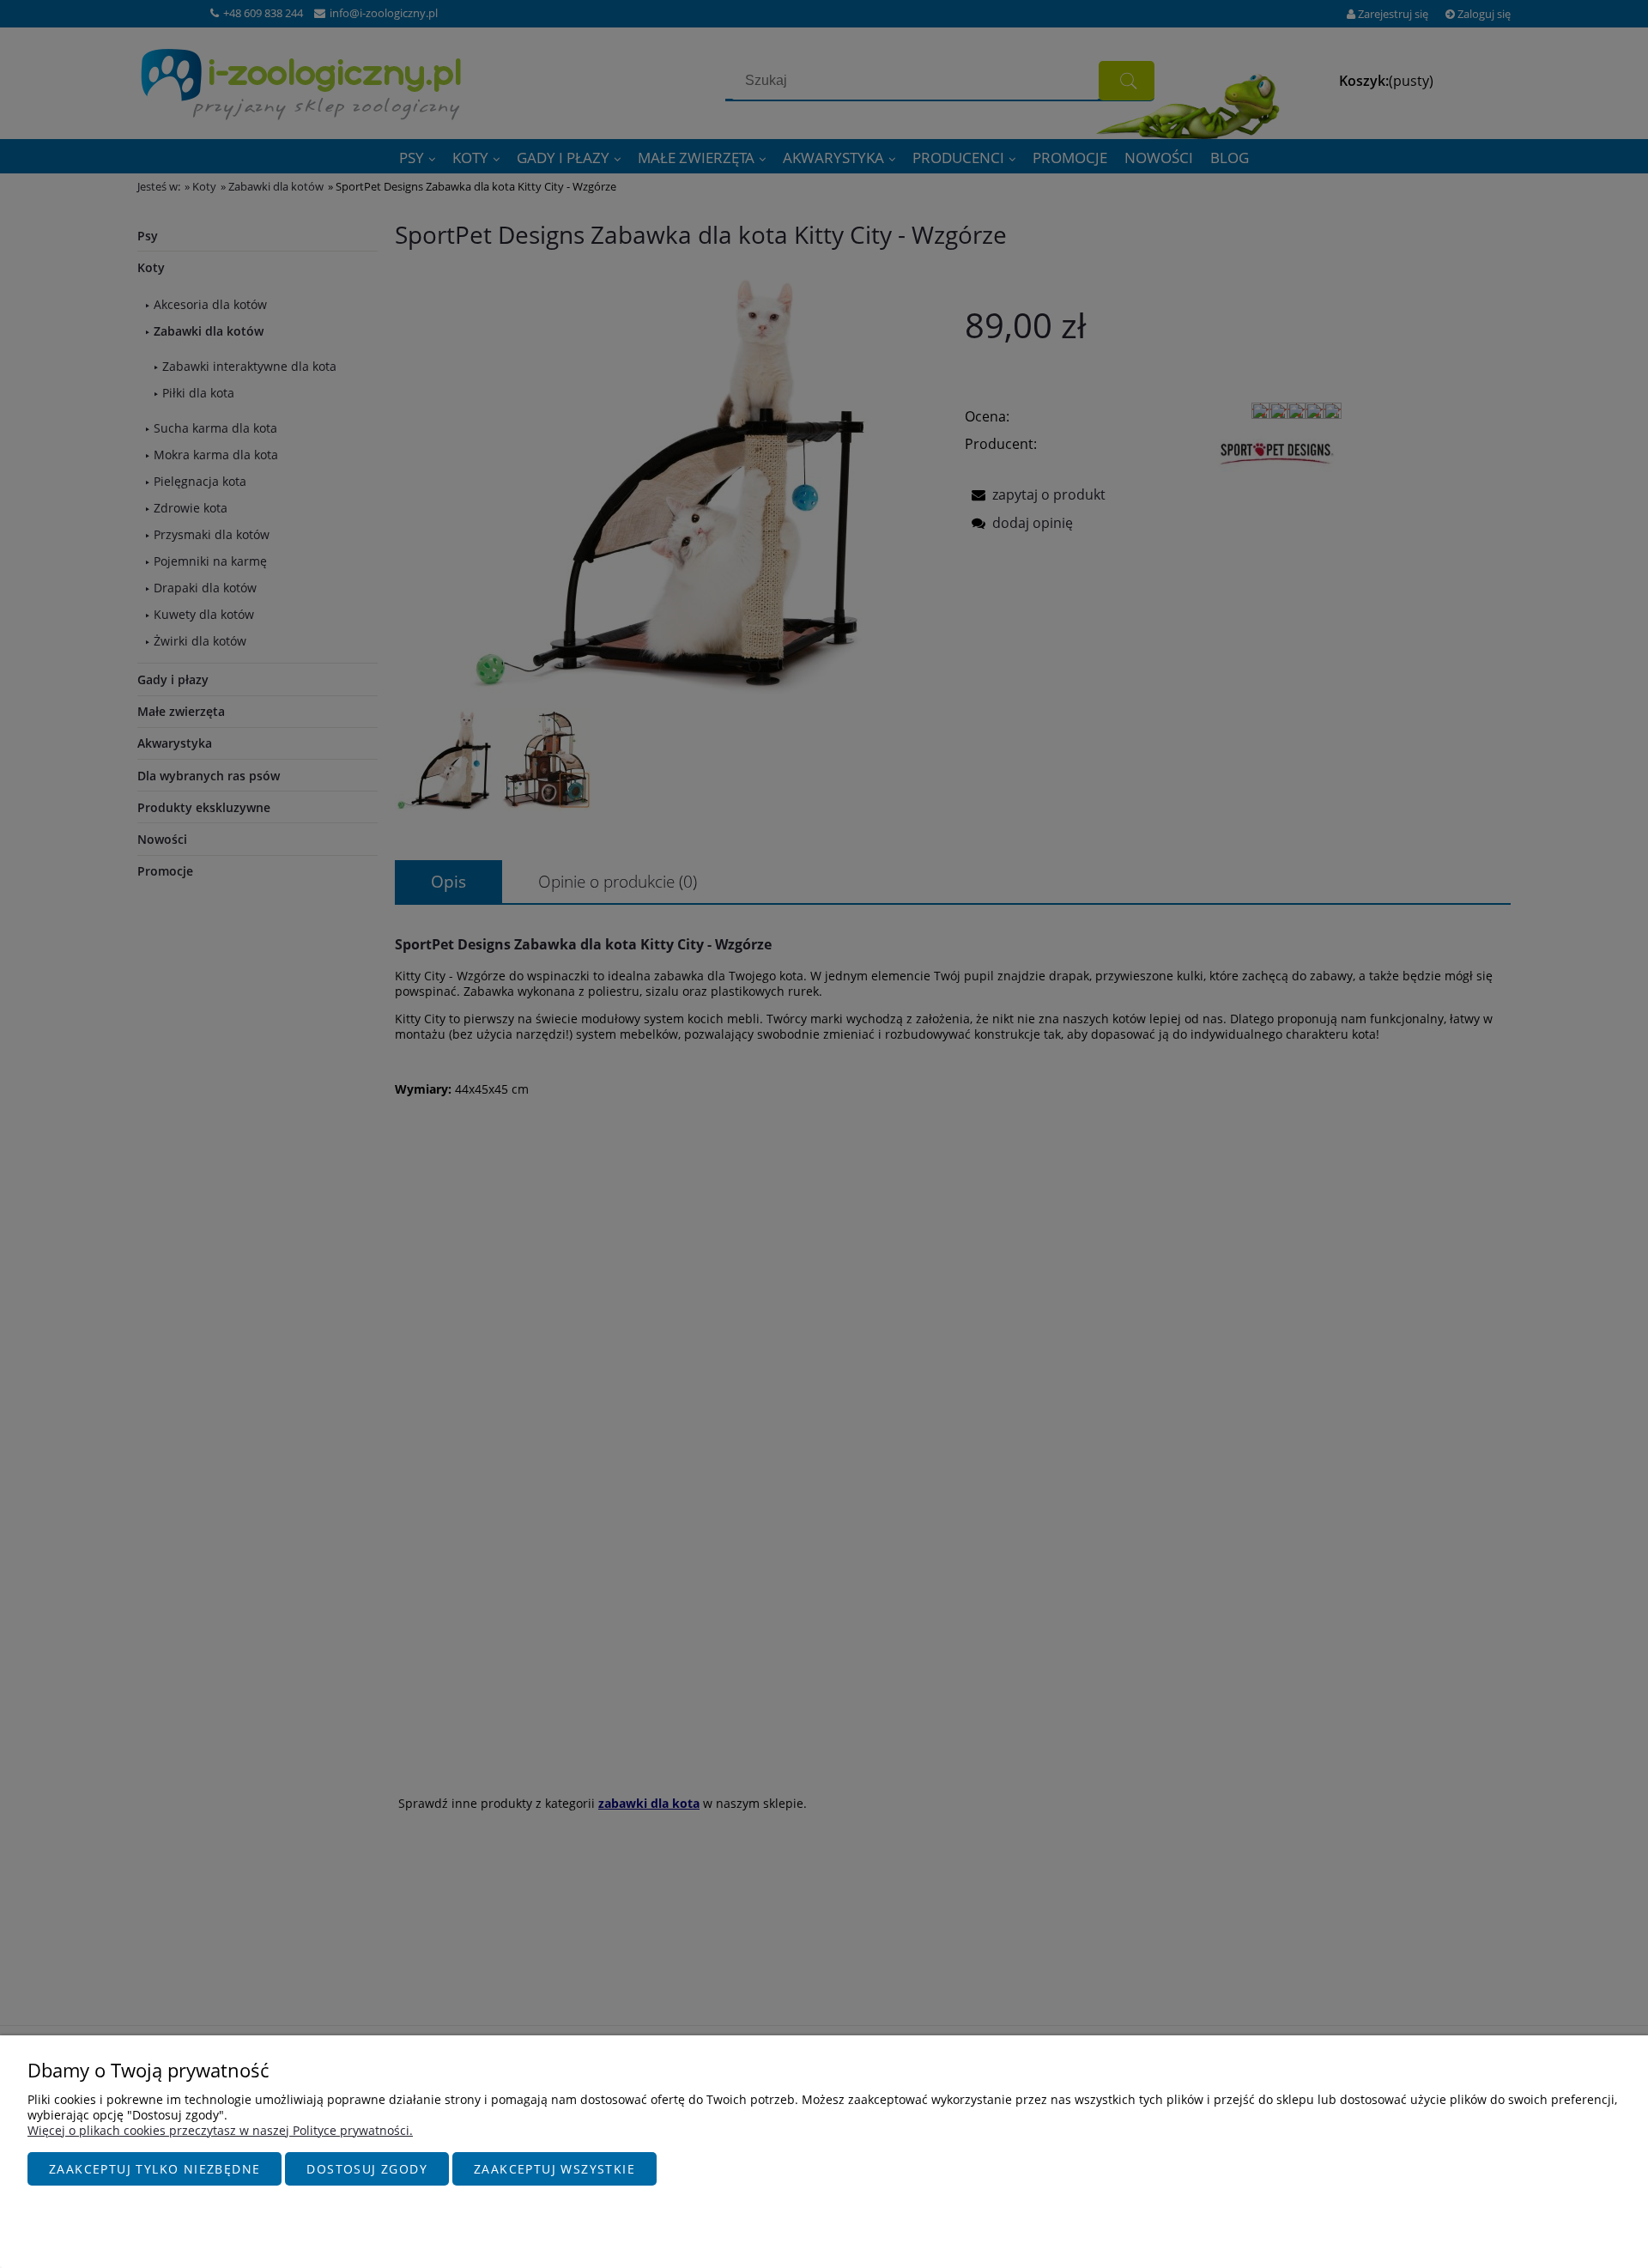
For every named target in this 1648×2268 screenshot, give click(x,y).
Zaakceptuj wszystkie (554, 2169)
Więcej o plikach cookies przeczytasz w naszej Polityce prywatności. (220, 2130)
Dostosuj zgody (367, 2169)
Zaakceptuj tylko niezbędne (154, 2169)
